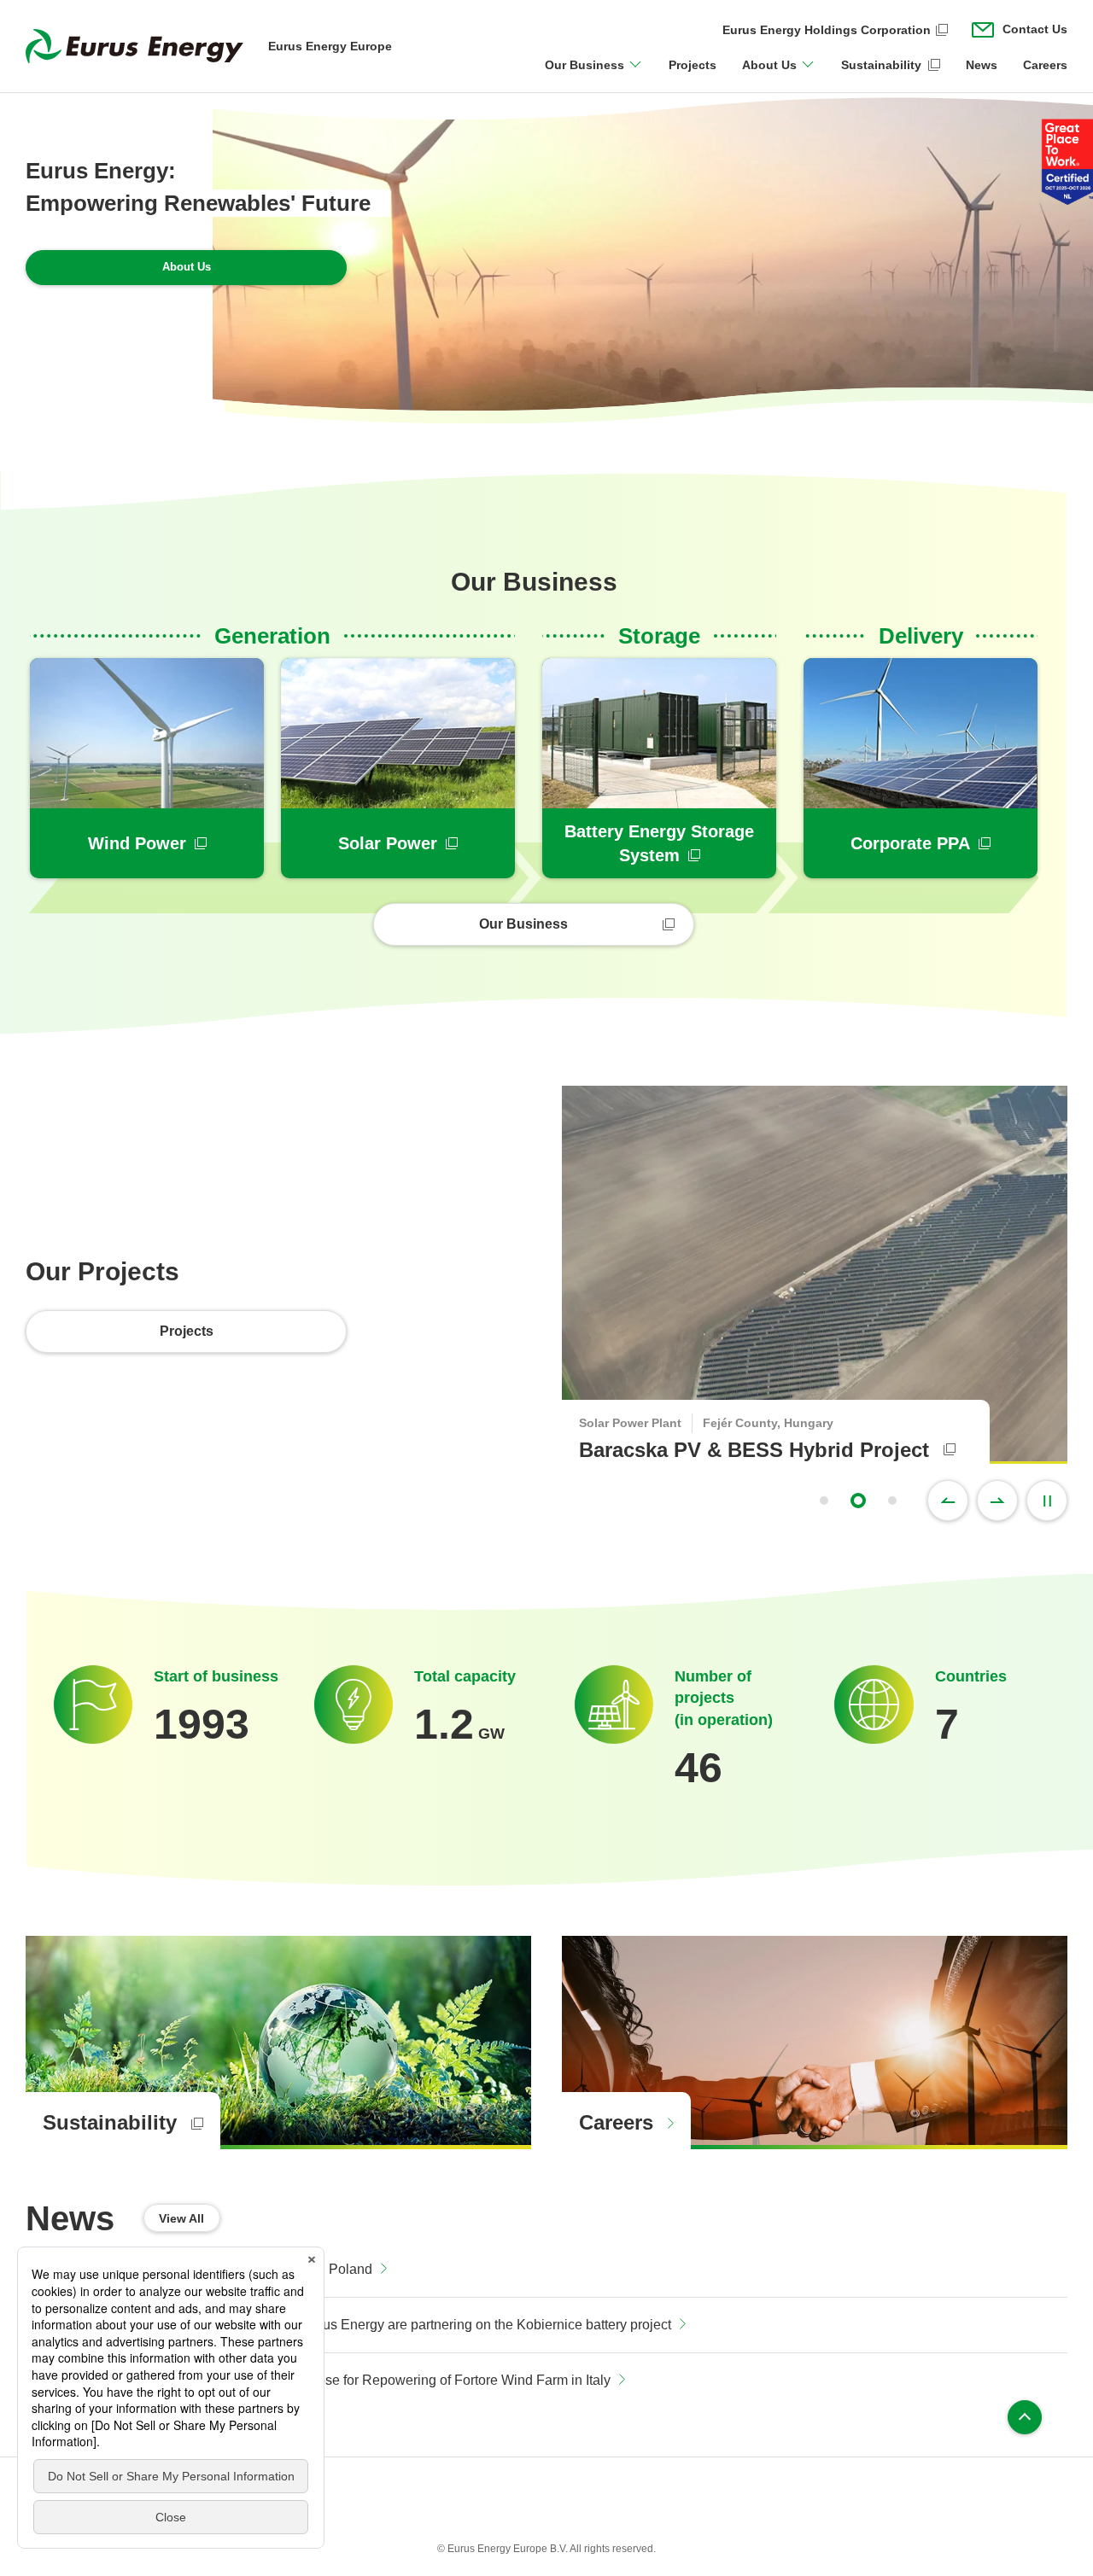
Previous (948, 1501)
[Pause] (1047, 1501)
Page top (1025, 2417)
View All (181, 2218)
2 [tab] (858, 1501)
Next (997, 1501)
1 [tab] (824, 1501)
